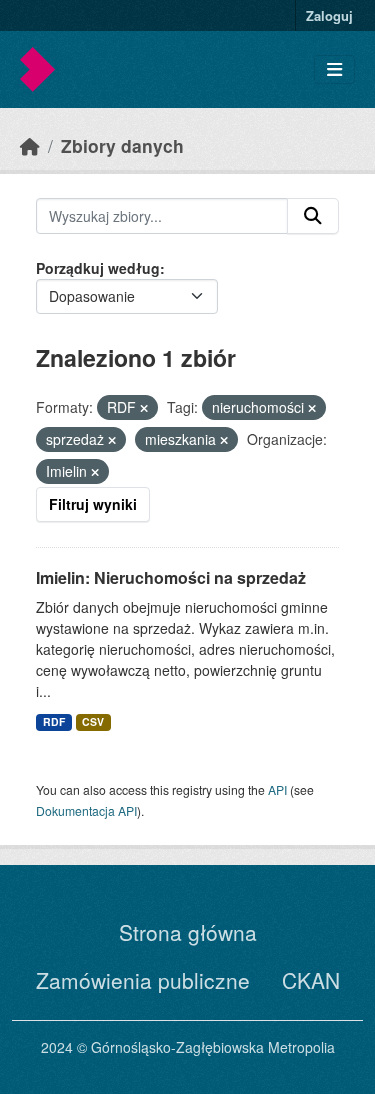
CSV (93, 721)
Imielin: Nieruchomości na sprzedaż (171, 577)
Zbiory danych (122, 145)
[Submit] (313, 216)
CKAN (311, 980)
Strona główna (188, 932)
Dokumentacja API (86, 810)
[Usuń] (144, 408)
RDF (54, 721)
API (277, 789)
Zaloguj (329, 15)
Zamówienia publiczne (143, 980)
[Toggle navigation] (334, 69)
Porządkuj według (98, 268)
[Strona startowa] (30, 145)
